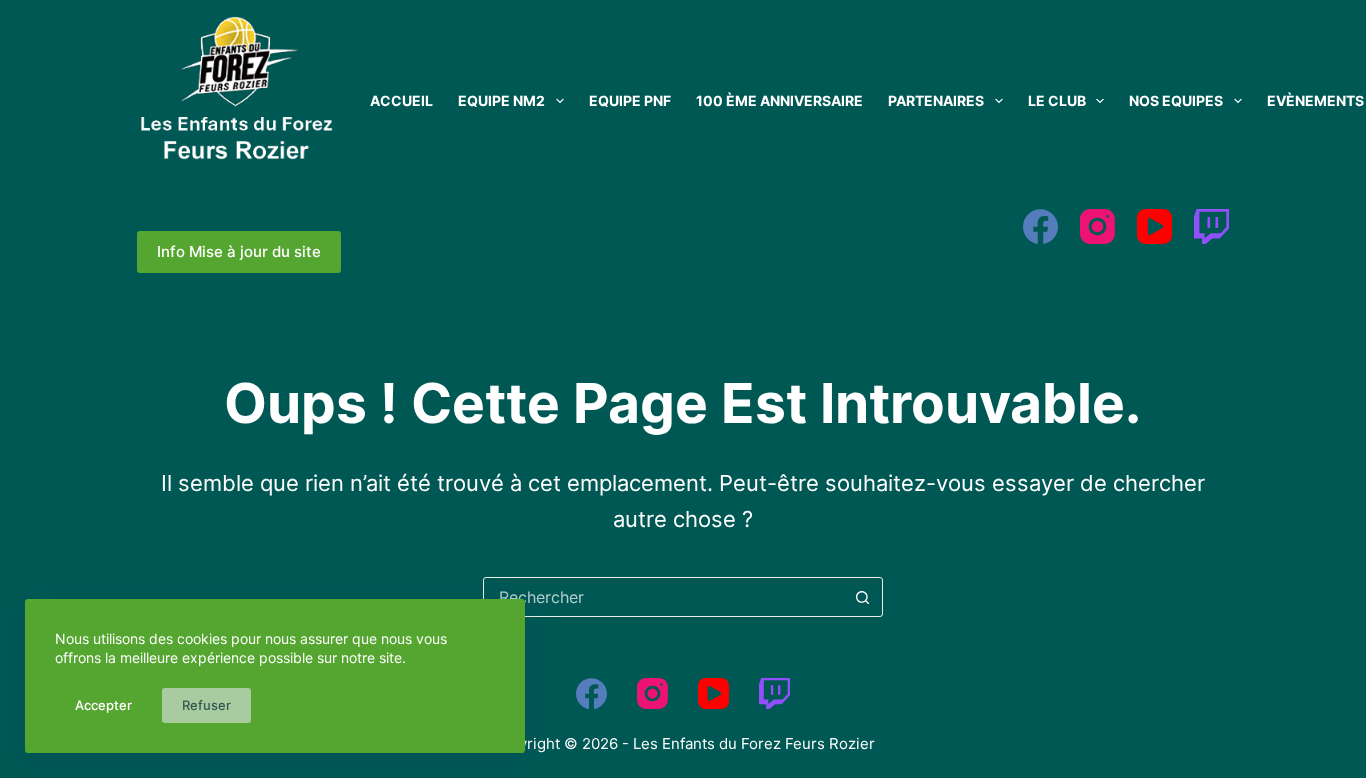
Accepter (103, 705)
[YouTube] (1154, 226)
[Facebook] (1040, 226)
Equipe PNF (630, 100)
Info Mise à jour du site (239, 251)
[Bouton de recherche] (863, 597)
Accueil (401, 100)
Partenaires (936, 100)
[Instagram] (1097, 226)
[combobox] (664, 597)
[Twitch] (1211, 226)
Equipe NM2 (501, 100)
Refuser (206, 705)
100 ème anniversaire (779, 100)
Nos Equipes (1176, 100)
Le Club (1057, 100)
